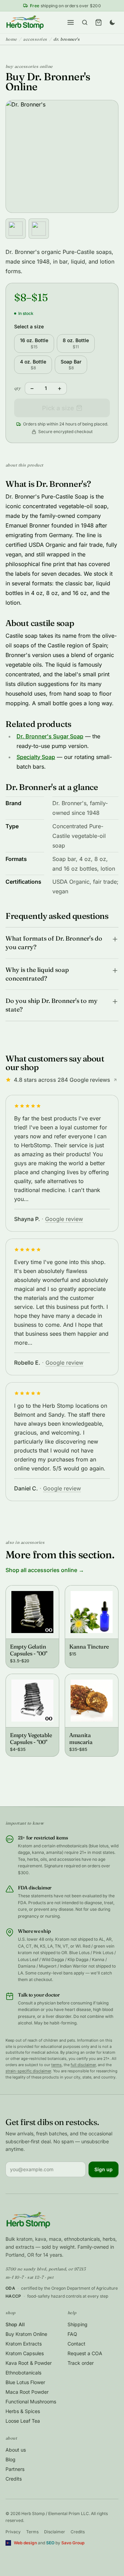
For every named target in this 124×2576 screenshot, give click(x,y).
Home (11, 39)
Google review (64, 1219)
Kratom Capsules (25, 2353)
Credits (14, 2479)
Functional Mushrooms (31, 2401)
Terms (32, 2532)
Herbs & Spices (23, 2411)
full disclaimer (83, 2065)
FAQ (72, 2334)
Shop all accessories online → (45, 1570)
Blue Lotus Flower (25, 2382)
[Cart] (99, 22)
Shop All (15, 2324)
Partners (15, 2469)
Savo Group (73, 2543)
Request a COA (85, 2353)
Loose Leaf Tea (23, 2421)
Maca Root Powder (27, 2392)
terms (56, 2065)
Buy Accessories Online (29, 66)
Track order (81, 2363)
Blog (11, 2459)
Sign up (104, 2169)
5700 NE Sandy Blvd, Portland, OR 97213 (45, 2269)
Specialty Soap (36, 757)
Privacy (13, 2532)
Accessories (35, 39)
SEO (50, 2543)
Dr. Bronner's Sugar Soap (50, 736)
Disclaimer (55, 2532)
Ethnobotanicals (23, 2373)
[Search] (85, 22)
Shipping (77, 2324)
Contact (76, 2344)
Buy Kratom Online (26, 2334)
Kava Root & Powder (29, 2363)
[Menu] (71, 22)
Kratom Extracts (24, 2344)
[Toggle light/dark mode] (112, 22)
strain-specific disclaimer (28, 2071)
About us (16, 2450)
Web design (25, 2543)
